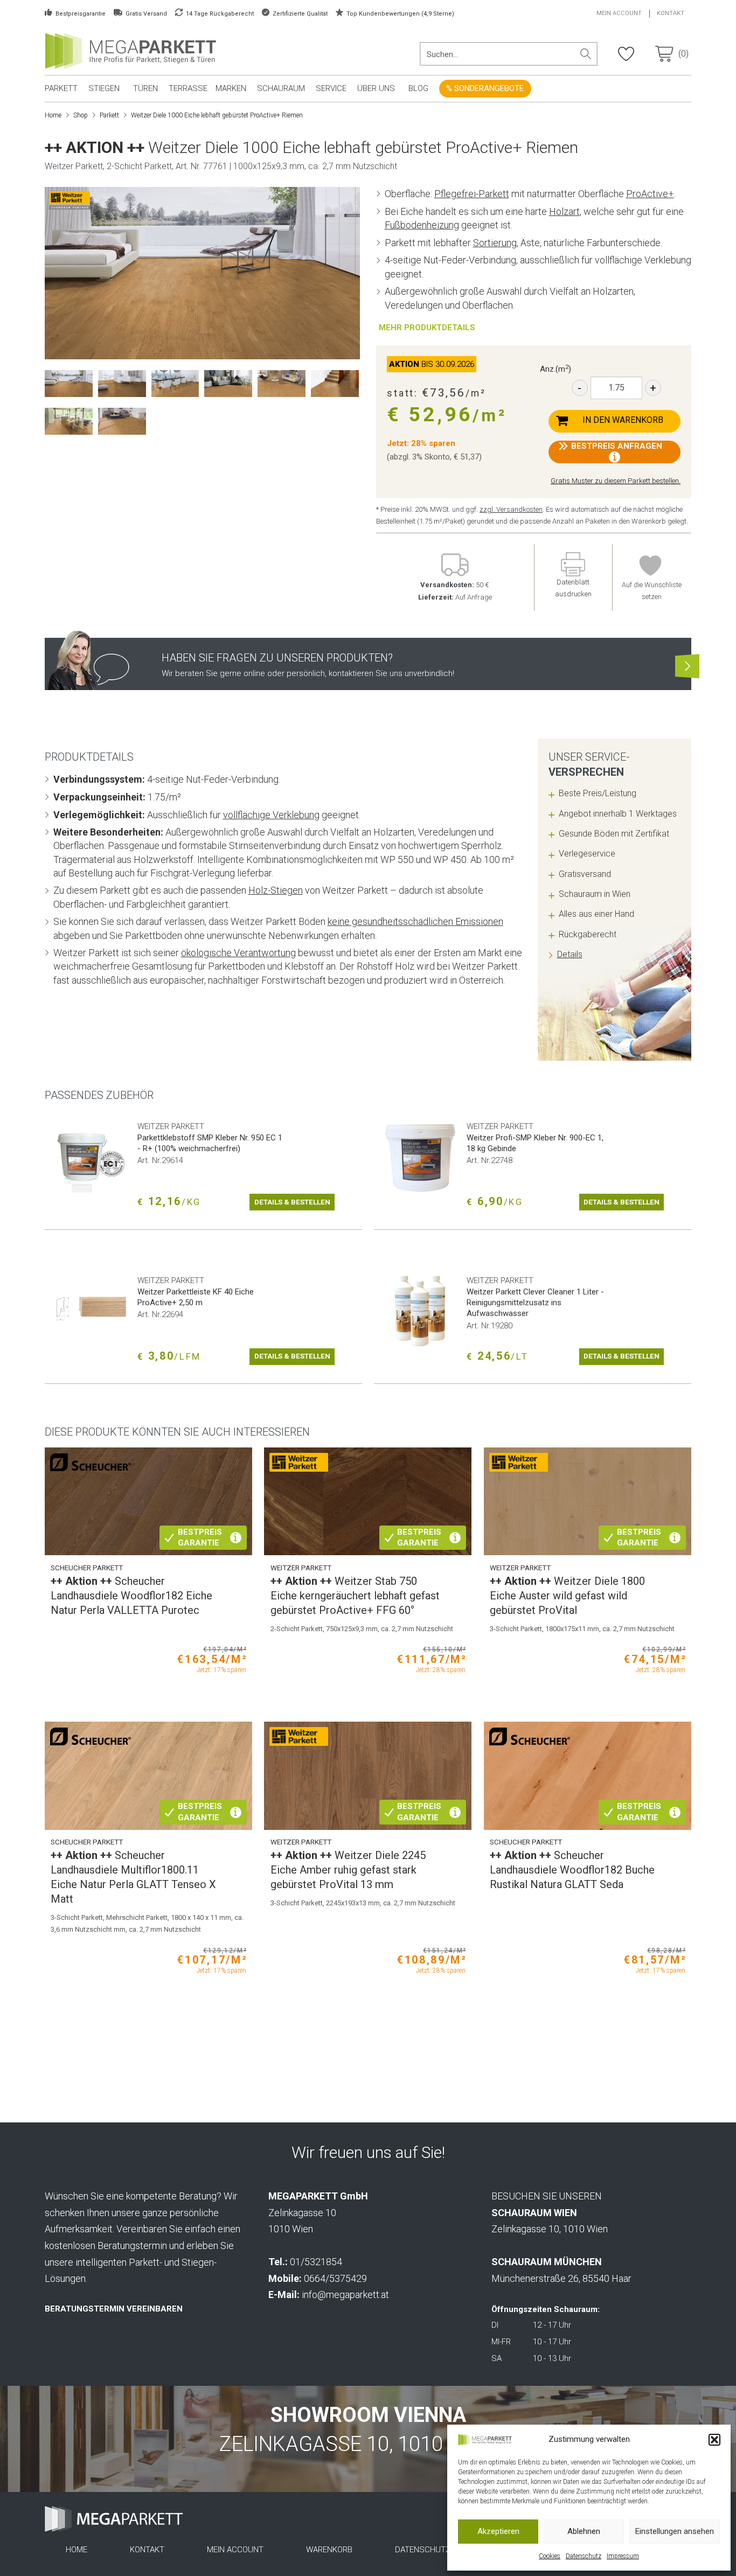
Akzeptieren (498, 2531)
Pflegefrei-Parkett (472, 194)
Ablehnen (584, 2531)
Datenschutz (584, 2556)
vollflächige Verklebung (271, 815)
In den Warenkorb (623, 420)
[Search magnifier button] (586, 54)
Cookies (550, 2556)
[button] (714, 2440)
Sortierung (495, 243)
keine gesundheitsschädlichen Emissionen (415, 921)
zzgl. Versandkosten (511, 509)
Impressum (623, 2556)
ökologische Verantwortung (238, 953)
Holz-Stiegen (276, 890)
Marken (231, 88)
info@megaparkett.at (345, 2295)
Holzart (564, 211)
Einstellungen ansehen (675, 2531)
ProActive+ (650, 194)
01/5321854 (316, 2262)
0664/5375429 (335, 2278)
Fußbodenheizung (422, 225)
